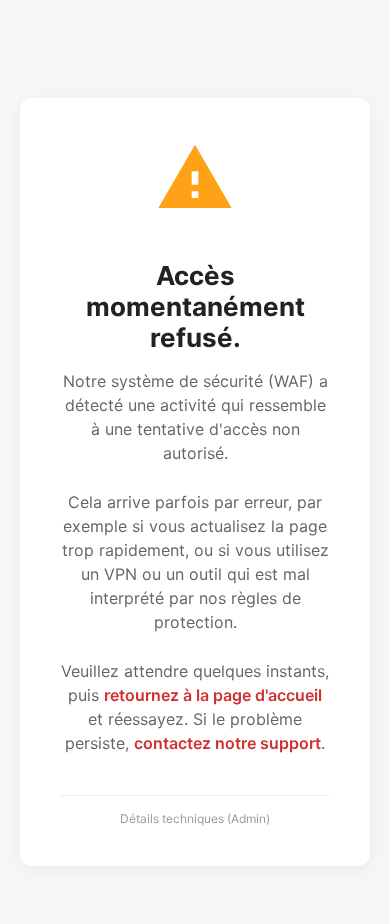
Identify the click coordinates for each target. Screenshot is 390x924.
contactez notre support (227, 743)
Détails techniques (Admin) (195, 818)
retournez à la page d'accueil (213, 695)
